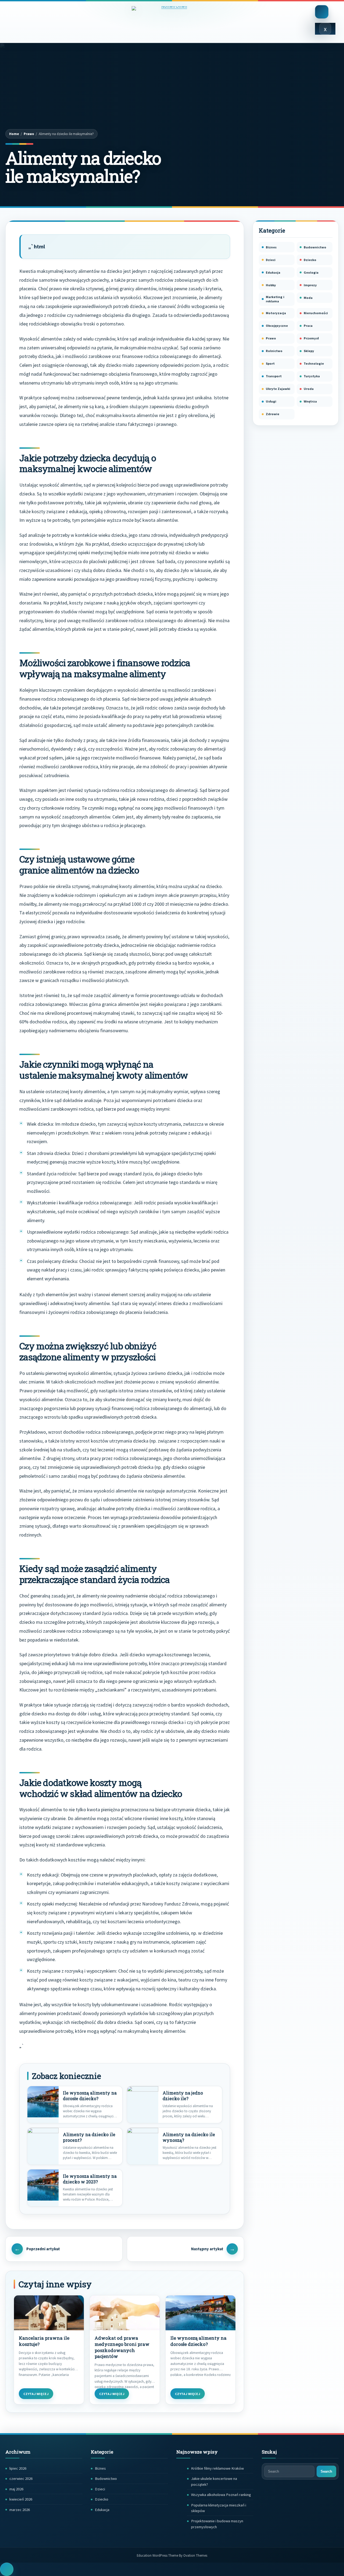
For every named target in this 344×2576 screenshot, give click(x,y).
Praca (308, 326)
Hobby (271, 285)
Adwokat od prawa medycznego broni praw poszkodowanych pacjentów (122, 2347)
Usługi (271, 401)
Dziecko (310, 260)
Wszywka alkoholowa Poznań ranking (221, 2495)
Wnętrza (310, 401)
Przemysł (311, 338)
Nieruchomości (316, 313)
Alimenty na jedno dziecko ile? (183, 2096)
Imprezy (310, 285)
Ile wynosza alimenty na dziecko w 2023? (90, 2179)
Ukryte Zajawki (278, 389)
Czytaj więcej (36, 2394)
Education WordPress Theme (172, 2555)
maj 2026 (16, 2489)
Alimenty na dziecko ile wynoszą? (189, 2137)
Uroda (309, 389)
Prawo (29, 134)
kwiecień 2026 (21, 2499)
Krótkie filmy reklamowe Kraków (217, 2468)
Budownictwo (315, 247)
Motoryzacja (276, 313)
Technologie (314, 363)
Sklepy (309, 351)
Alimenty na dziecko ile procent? (89, 2137)
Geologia (311, 272)
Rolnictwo (274, 351)
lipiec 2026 (18, 2468)
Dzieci (271, 260)
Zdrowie (273, 414)
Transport (274, 376)
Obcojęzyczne (277, 326)
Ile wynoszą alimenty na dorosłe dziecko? (90, 2096)
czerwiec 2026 (21, 2479)
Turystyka (312, 376)
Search (326, 2471)
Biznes (271, 247)
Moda (308, 298)
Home (14, 134)
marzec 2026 (20, 2510)
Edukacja (273, 272)
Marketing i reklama (275, 299)
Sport (270, 363)
